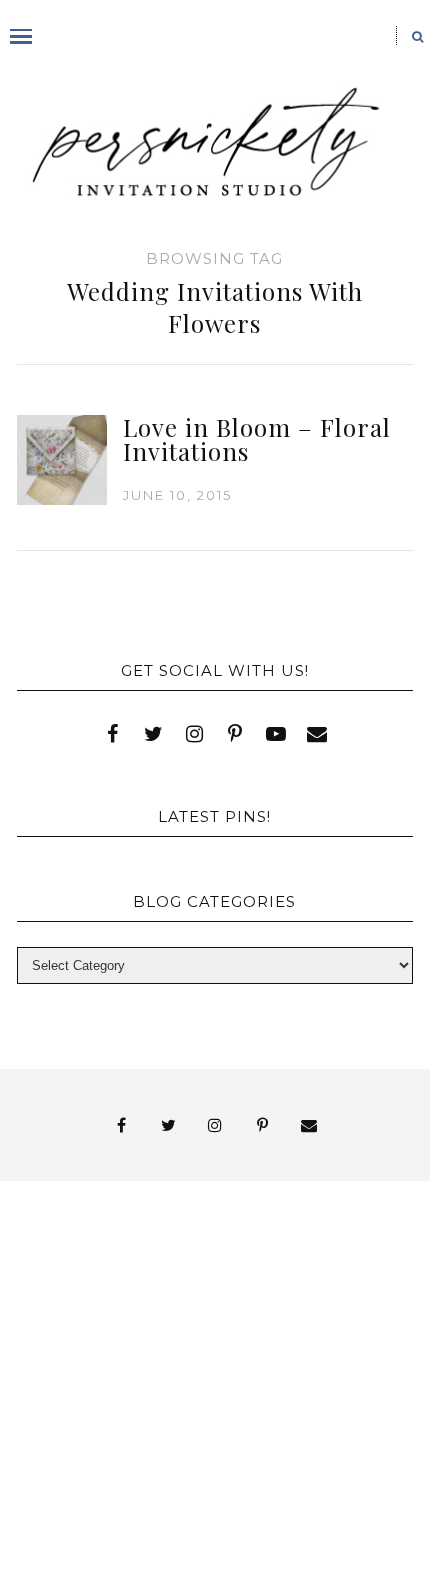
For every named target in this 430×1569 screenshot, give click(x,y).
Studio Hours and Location (215, 1502)
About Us (95, 1276)
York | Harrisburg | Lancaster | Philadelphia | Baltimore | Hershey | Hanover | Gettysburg (196, 1416)
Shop (240, 1348)
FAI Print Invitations (131, 1312)
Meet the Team (289, 1450)
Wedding (262, 1384)
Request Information (214, 1520)
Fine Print (307, 1312)
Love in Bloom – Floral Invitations (257, 439)
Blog (95, 1294)
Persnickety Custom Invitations (195, 1468)
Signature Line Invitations (196, 1366)
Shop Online (240, 1486)
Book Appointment (256, 1294)
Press (155, 1348)
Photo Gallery (269, 1330)
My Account (110, 1330)
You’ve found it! (110, 1450)
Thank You (138, 1384)
